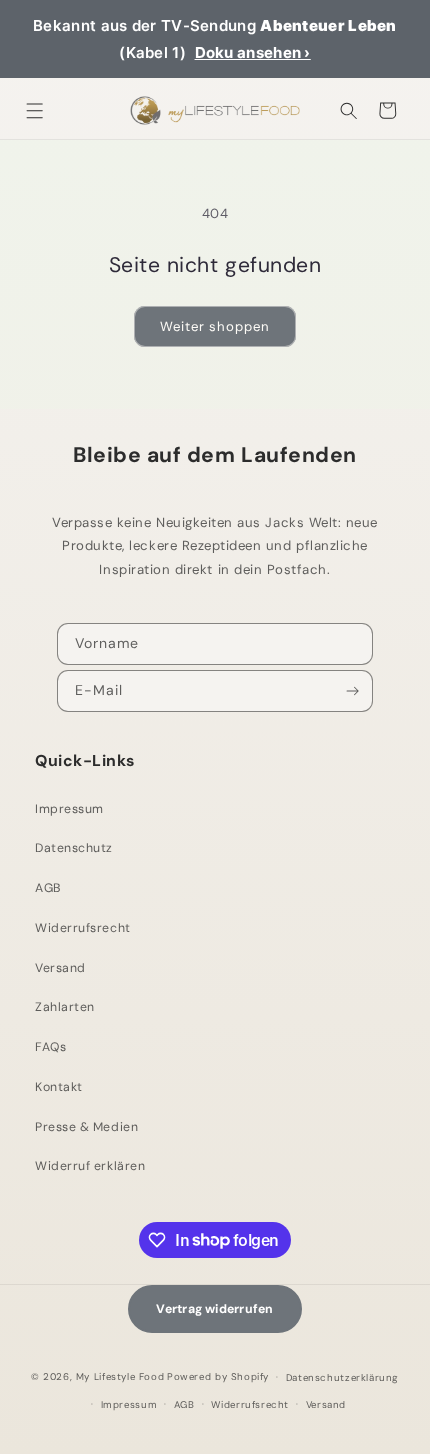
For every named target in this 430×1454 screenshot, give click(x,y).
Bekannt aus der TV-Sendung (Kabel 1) (215, 39)
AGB (48, 888)
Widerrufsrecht (82, 928)
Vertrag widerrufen (214, 1309)
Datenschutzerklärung (342, 1377)
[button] (35, 110)
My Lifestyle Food (120, 1376)
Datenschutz (74, 848)
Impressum (69, 809)
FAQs (50, 1047)
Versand (60, 968)
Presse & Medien (86, 1127)
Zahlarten (65, 1007)
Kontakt (59, 1087)
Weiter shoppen (214, 326)
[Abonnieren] (353, 691)
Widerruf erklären (90, 1166)
